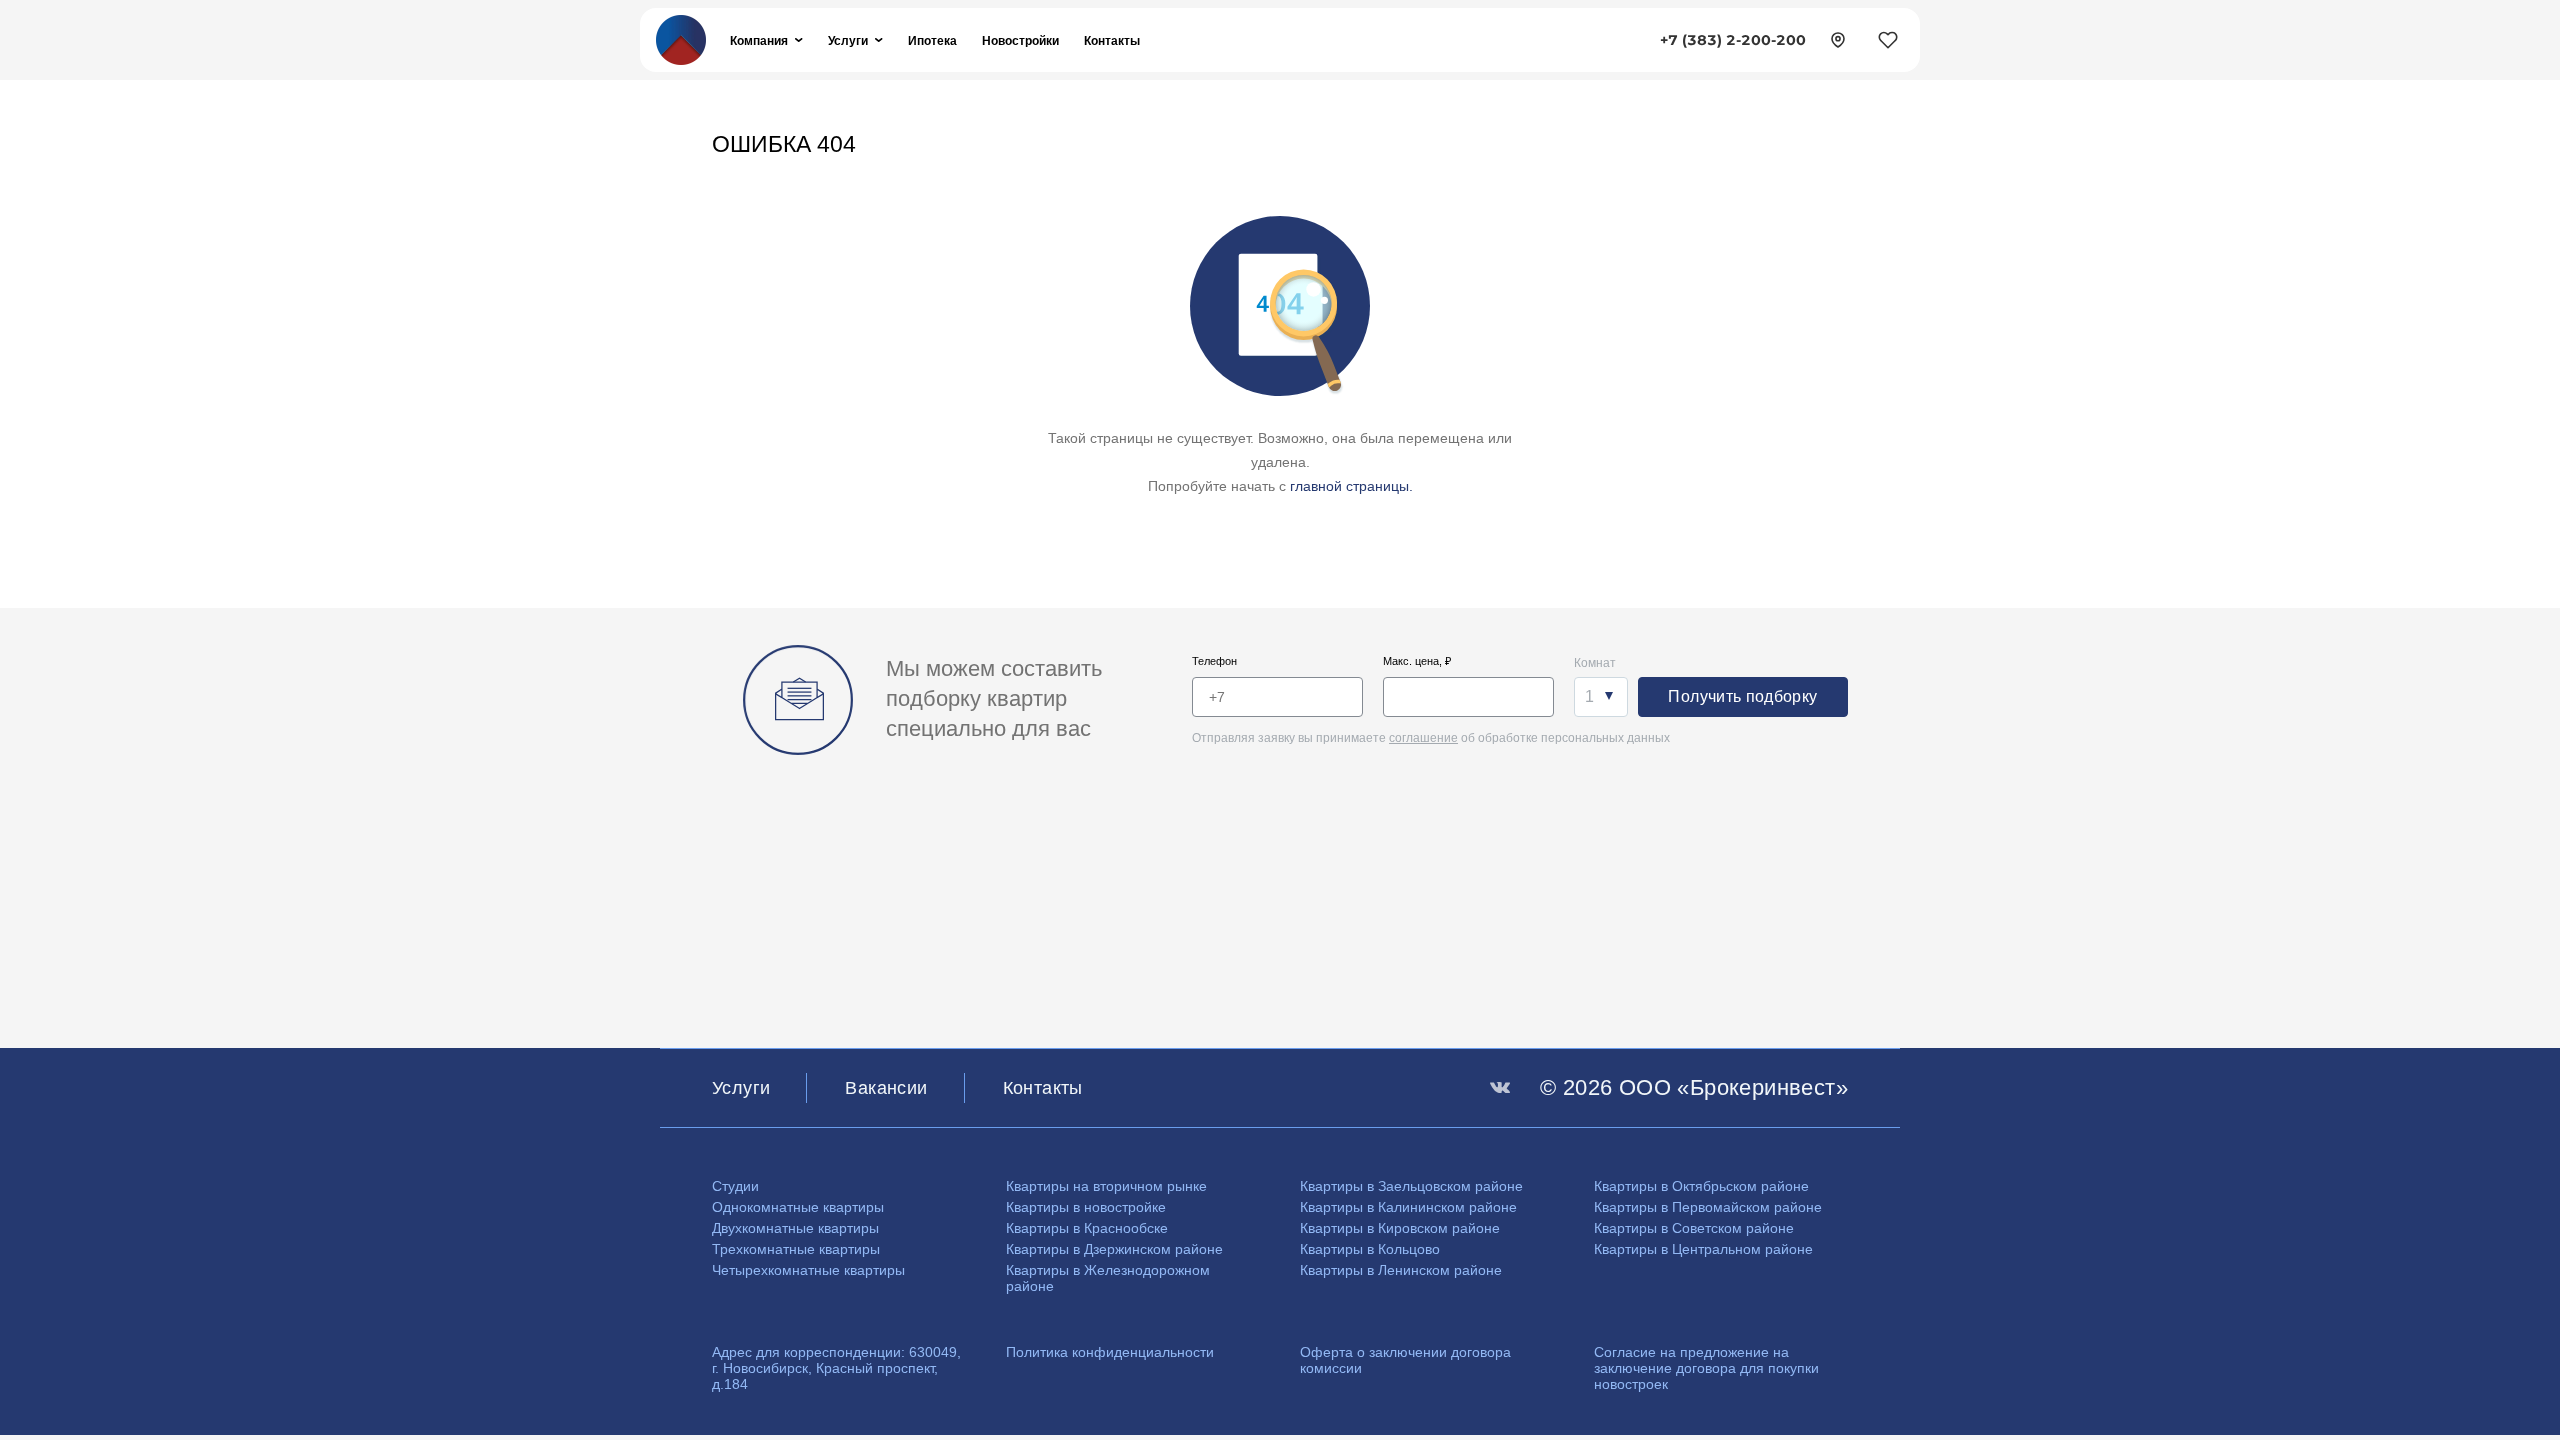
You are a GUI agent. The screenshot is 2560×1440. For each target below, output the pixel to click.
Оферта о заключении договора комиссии (1405, 1360)
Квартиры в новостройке (1086, 1207)
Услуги (848, 40)
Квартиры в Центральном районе (1703, 1249)
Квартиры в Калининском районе (1408, 1207)
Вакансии (886, 1088)
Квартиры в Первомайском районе (1708, 1207)
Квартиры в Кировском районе (1400, 1228)
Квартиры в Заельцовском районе (1411, 1186)
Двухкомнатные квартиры (795, 1228)
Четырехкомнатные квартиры (808, 1270)
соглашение (1423, 738)
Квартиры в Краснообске (1087, 1228)
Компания (759, 40)
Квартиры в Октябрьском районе (1701, 1186)
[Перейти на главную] (681, 38)
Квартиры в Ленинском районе (1401, 1270)
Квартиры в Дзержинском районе (1114, 1249)
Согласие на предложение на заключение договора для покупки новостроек (1706, 1368)
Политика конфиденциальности (1110, 1352)
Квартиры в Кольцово (1370, 1249)
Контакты (1112, 40)
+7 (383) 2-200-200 (1733, 40)
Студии (735, 1186)
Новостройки (1020, 40)
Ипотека (932, 40)
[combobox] (1601, 697)
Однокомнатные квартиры (798, 1207)
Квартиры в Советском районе (1694, 1228)
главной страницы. (1351, 486)
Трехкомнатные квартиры (796, 1249)
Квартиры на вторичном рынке (1106, 1186)
